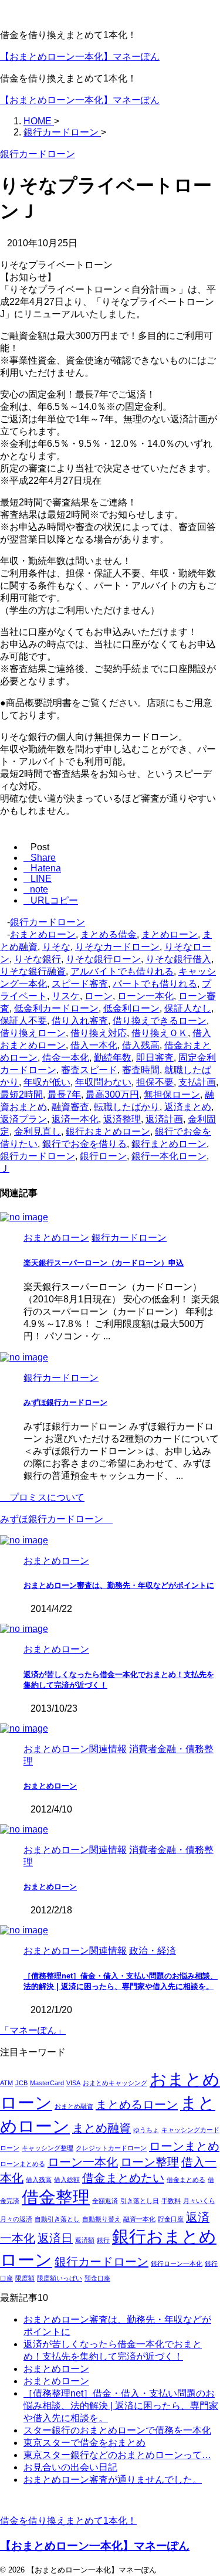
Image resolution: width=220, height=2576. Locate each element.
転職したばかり (127, 1107)
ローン (99, 996)
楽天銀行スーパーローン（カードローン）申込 (104, 1263)
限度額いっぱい (60, 2278)
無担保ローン (172, 1094)
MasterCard (47, 2083)
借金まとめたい (123, 2178)
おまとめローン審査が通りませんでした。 (113, 2480)
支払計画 (197, 1082)
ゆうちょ (146, 2130)
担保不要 (155, 1082)
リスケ (66, 996)
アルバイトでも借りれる (122, 971)
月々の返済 (16, 2219)
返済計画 (164, 1119)
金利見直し (38, 1131)
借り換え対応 (99, 1033)
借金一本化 (66, 1058)
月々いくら (199, 2201)
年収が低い (47, 1082)
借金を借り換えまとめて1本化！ (68, 2521)
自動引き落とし (57, 2219)
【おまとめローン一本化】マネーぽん (80, 57)
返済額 (85, 2240)
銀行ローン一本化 (177, 2263)
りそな (56, 947)
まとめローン (170, 934)
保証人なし (188, 1008)
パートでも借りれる (155, 984)
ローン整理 (150, 2162)
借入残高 (141, 1045)
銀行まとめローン (169, 1144)
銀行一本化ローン (169, 1156)
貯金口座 (171, 2219)
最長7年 (64, 1094)
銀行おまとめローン (108, 1131)
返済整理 (122, 1119)
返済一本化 (75, 1119)
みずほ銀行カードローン (65, 1402)
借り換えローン (33, 1033)
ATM (6, 2083)
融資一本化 (139, 2219)
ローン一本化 (145, 996)
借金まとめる (186, 2180)
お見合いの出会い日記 (70, 2467)
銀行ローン (103, 1156)
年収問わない (103, 1082)
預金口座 (97, 2278)
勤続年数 (113, 1058)
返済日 (55, 2238)
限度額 (25, 2278)
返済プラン (23, 1119)
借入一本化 (94, 1045)
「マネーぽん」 (33, 2030)
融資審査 (70, 1107)
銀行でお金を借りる (84, 1144)
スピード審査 (80, 984)
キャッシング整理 (48, 2148)
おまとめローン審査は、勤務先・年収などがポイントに (119, 1585)
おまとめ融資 (74, 2106)
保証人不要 (23, 1021)
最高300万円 (112, 1094)
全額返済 (105, 2201)
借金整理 (56, 2197)
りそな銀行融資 (33, 971)
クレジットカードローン (111, 2148)
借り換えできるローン (160, 1021)
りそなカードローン (117, 947)
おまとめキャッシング (115, 2083)
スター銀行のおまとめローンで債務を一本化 (117, 2430)
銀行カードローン (48, 922)
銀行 (103, 2240)
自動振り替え (101, 2219)
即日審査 (155, 1058)
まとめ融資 (101, 2128)
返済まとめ (188, 1107)
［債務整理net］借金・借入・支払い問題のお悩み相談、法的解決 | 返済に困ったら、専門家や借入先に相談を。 (121, 2406)
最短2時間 (21, 1094)
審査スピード (89, 1070)
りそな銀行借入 (178, 959)
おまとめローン (43, 934)
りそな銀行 (38, 959)
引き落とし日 (140, 2201)
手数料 (171, 2201)
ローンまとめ (184, 2146)
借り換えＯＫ (160, 1033)
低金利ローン (131, 1008)
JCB (21, 2083)
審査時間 (141, 1070)
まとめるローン (137, 2105)
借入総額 (67, 2180)
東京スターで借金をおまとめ (84, 2443)
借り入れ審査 (80, 1021)
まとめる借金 (109, 934)
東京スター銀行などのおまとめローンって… (117, 2455)
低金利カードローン (56, 1008)
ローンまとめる (23, 2164)
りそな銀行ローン (103, 959)
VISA (73, 2083)
